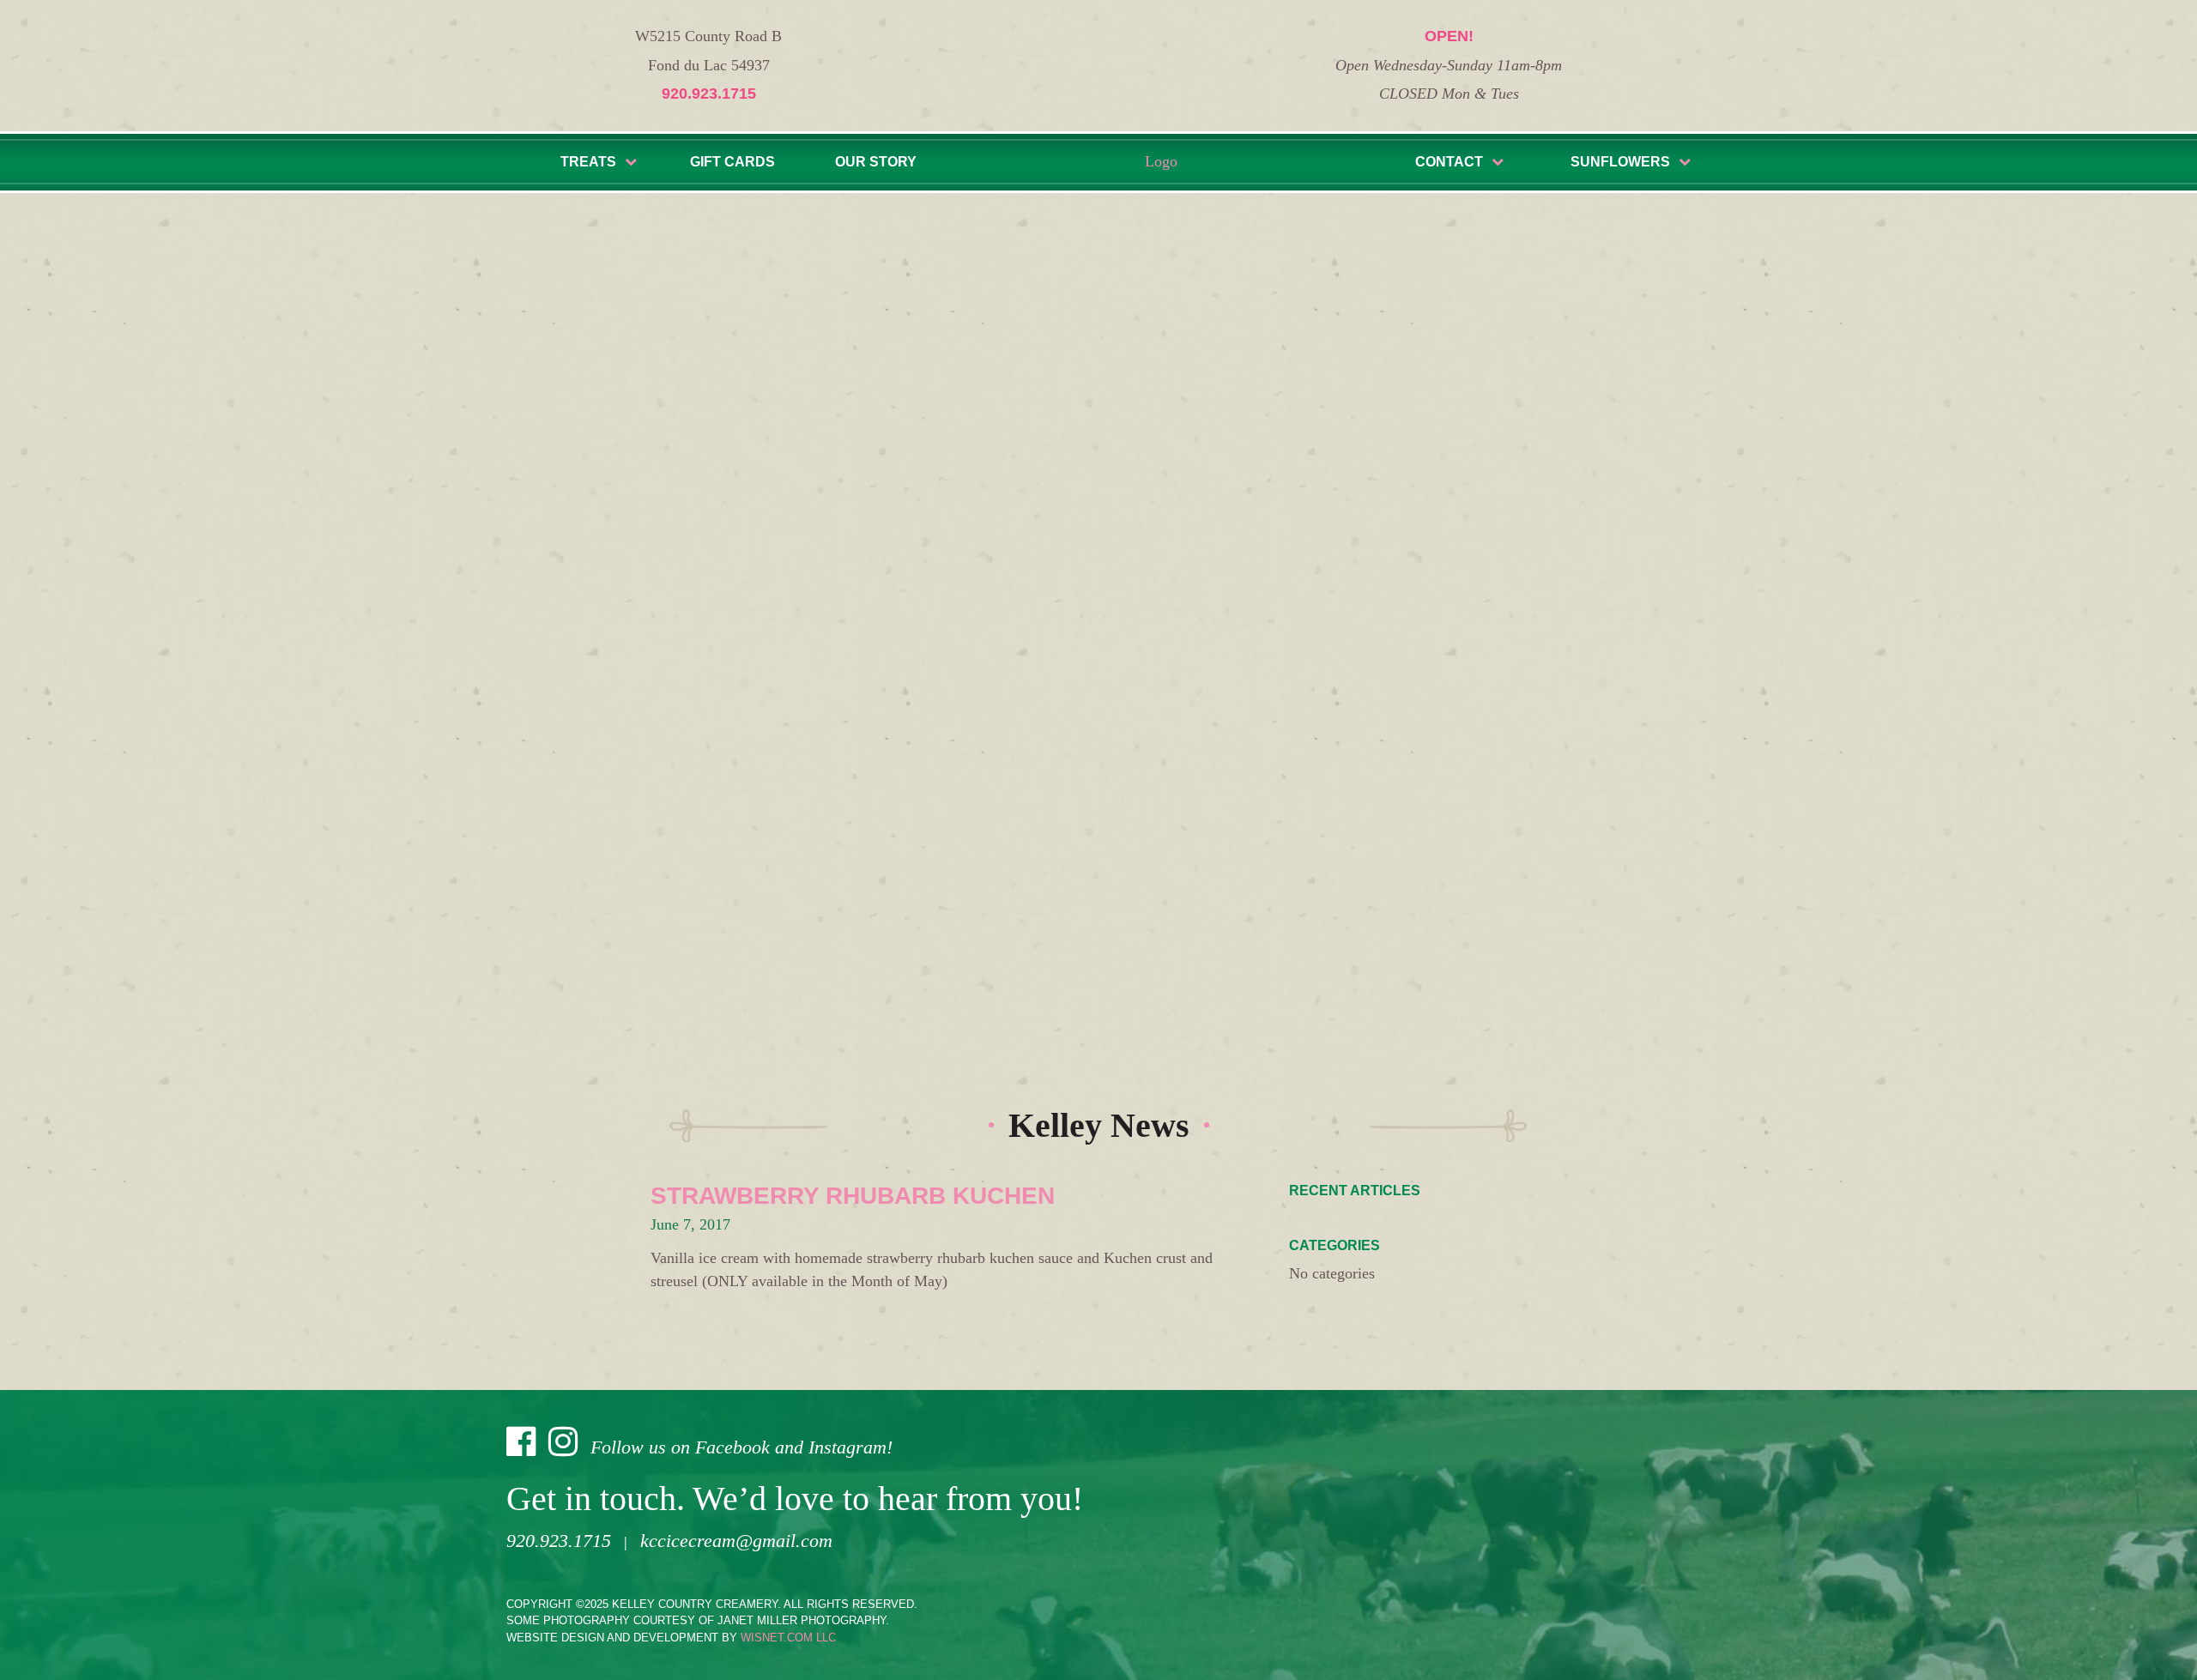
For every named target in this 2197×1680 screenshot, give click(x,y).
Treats (588, 162)
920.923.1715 (709, 94)
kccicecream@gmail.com (736, 1541)
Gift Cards (732, 162)
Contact (1449, 162)
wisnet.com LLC (788, 1638)
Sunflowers (1620, 162)
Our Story (876, 162)
